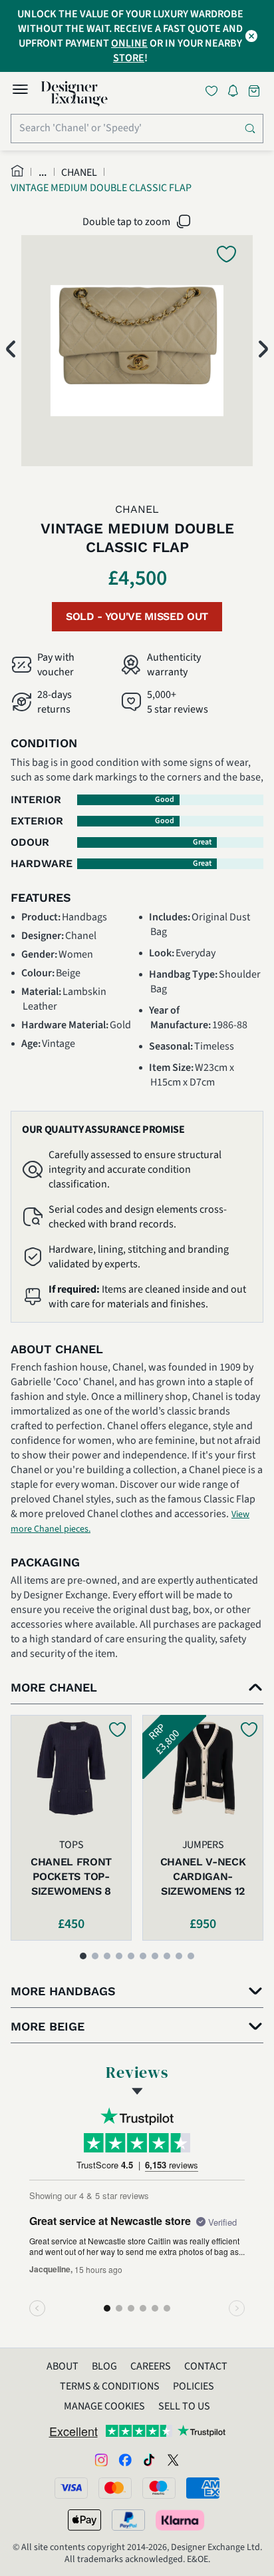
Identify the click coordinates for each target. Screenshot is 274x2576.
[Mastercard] (115, 2488)
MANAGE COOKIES (104, 2406)
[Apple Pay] (84, 2520)
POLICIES (194, 2386)
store (129, 58)
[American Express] (203, 2488)
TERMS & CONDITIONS (110, 2386)
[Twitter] (173, 2459)
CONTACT (206, 2366)
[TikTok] (149, 2459)
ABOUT (63, 2366)
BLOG (104, 2366)
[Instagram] (101, 2459)
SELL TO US (184, 2406)
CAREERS (151, 2366)
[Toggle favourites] (214, 91)
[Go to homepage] (74, 94)
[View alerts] (237, 93)
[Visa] (71, 2488)
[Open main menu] (20, 91)
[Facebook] (125, 2459)
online (129, 43)
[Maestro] (159, 2488)
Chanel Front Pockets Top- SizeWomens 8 (71, 1876)
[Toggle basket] (255, 91)
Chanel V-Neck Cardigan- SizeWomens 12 (203, 1876)
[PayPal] (128, 2520)
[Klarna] (181, 2520)
